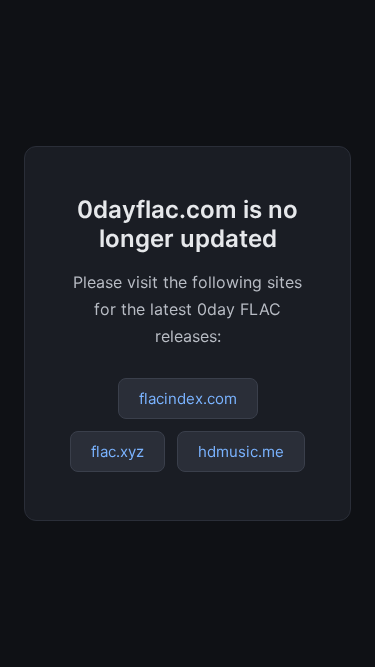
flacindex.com (188, 398)
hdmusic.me (241, 451)
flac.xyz (117, 451)
